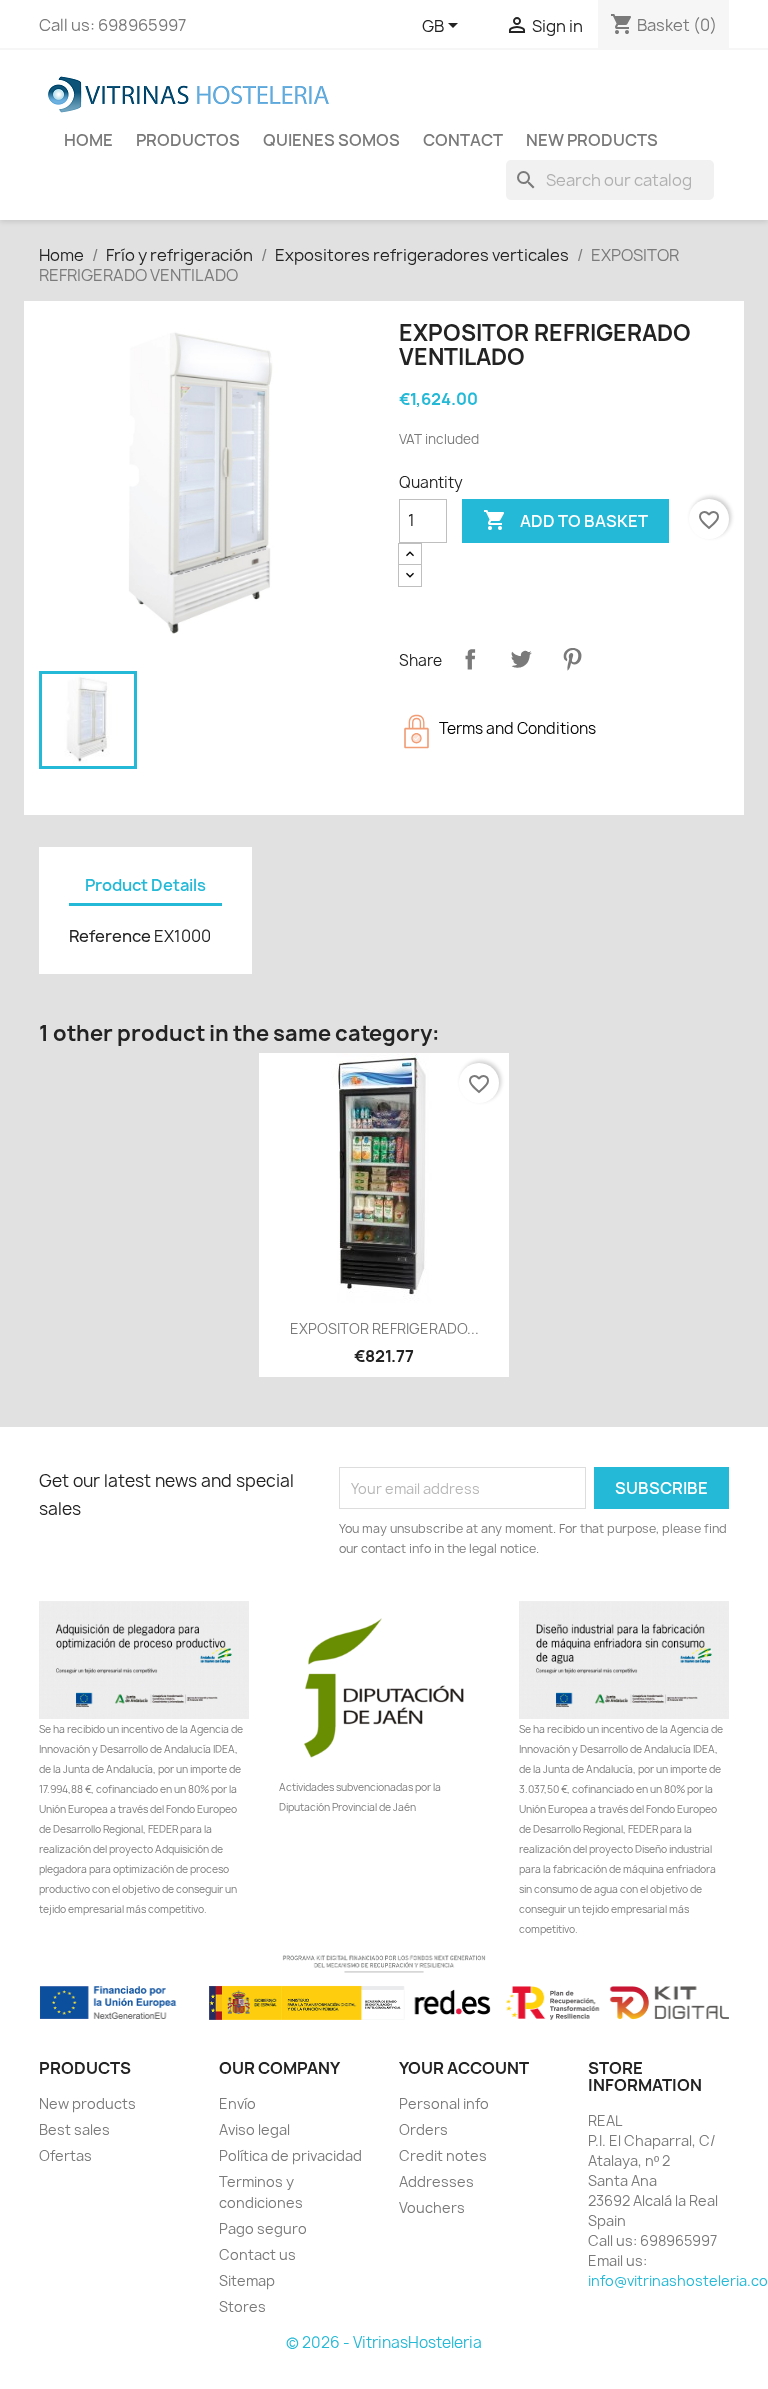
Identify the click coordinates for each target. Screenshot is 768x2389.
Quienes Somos (331, 140)
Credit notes (443, 2155)
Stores (242, 2306)
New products (87, 2103)
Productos (188, 140)
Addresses (436, 2181)
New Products (592, 140)
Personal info (444, 2103)
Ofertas (65, 2155)
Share (470, 659)
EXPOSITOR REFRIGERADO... (384, 1328)
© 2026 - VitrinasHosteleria (384, 2342)
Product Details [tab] (145, 885)
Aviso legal (254, 2129)
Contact (463, 140)
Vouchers (432, 2207)
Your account (464, 2068)
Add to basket (565, 520)
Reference (110, 936)
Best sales (74, 2129)
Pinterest (572, 659)
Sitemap (247, 2280)
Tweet (521, 659)
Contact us (257, 2254)
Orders (423, 2129)
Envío (237, 2103)
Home (88, 140)
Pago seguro (263, 2228)
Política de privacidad (290, 2155)
